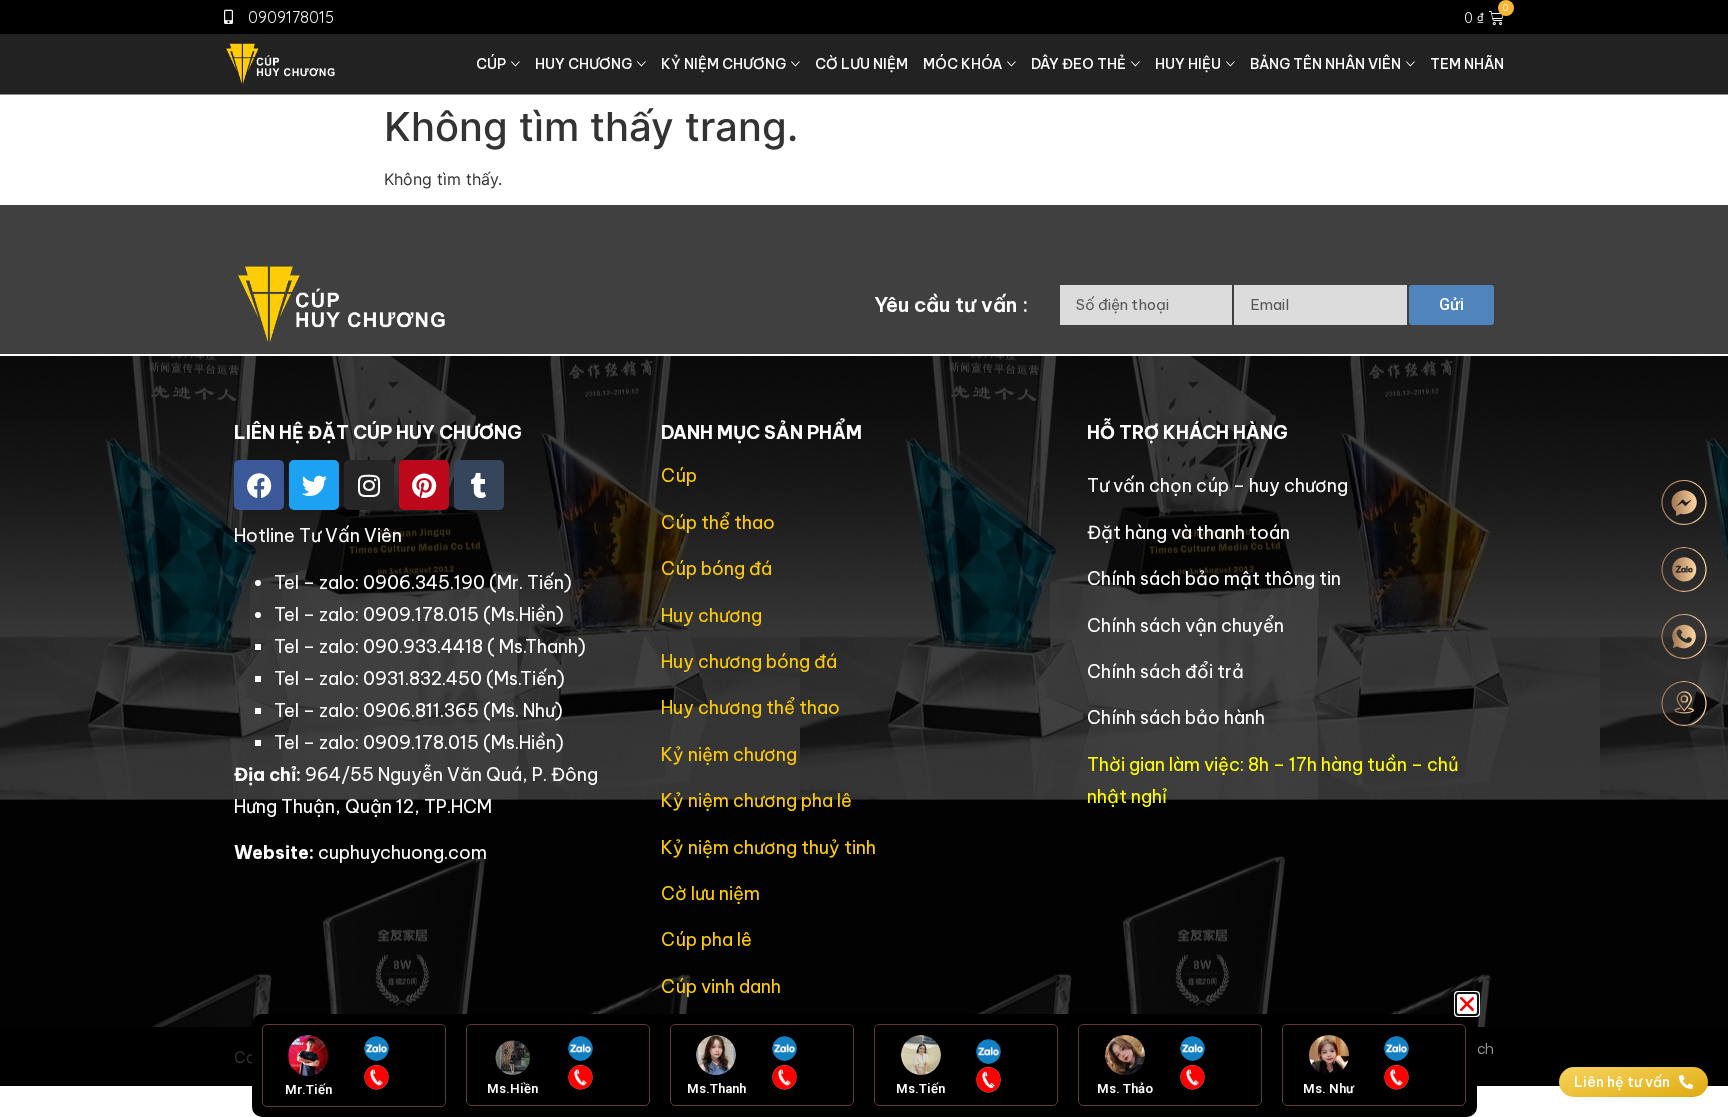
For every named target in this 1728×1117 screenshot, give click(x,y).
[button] (1467, 1004)
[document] (864, 558)
